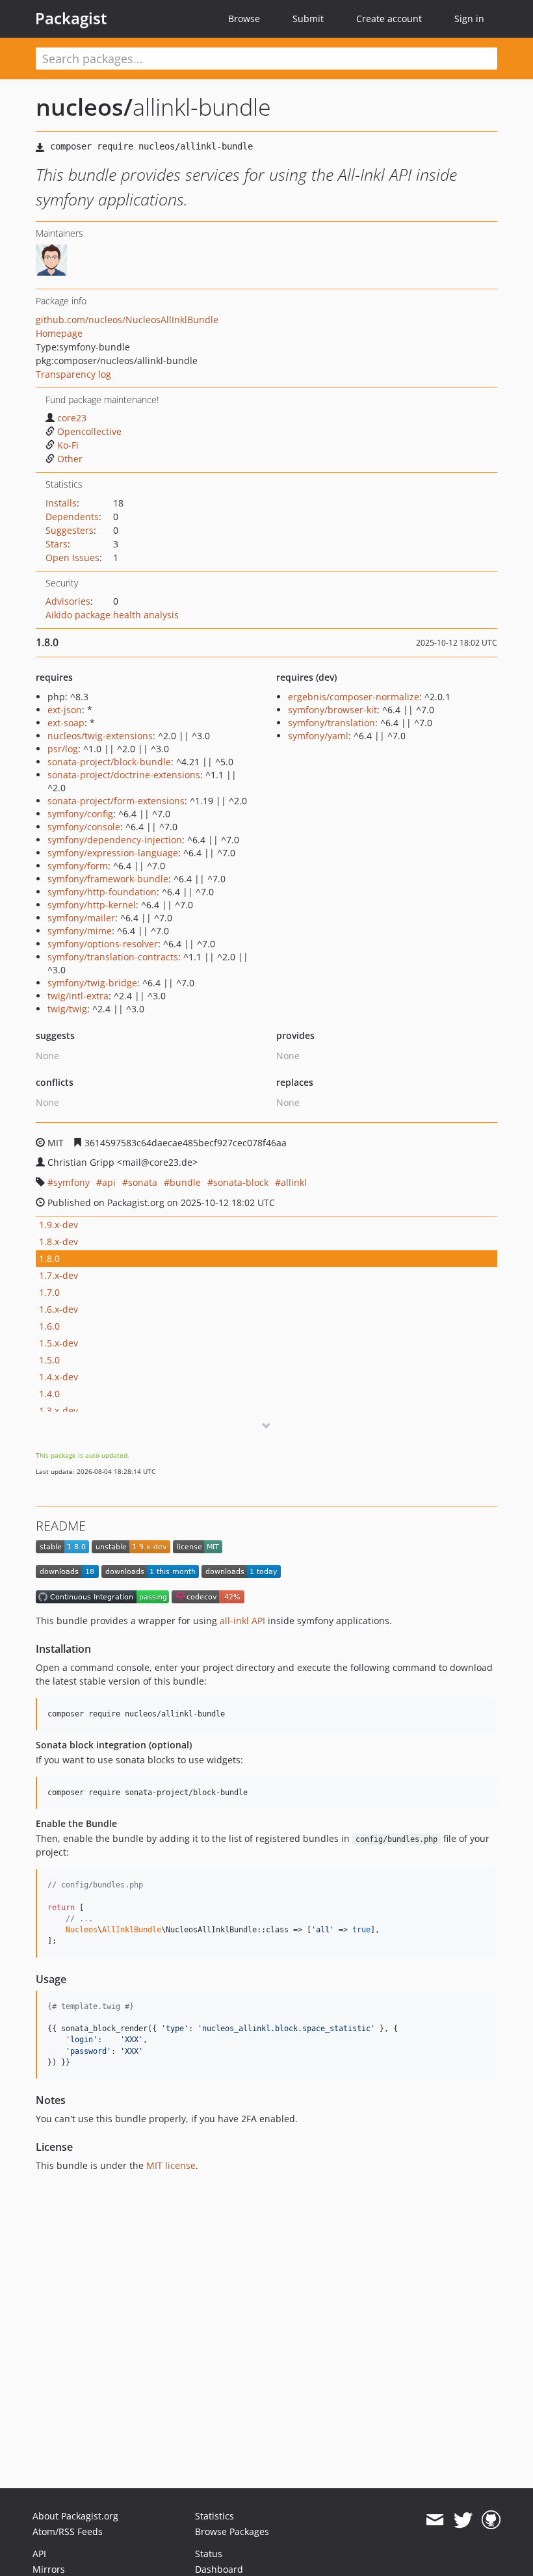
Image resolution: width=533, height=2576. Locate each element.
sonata (143, 1182)
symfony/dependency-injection (115, 840)
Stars (57, 544)
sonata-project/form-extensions (116, 801)
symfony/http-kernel (92, 905)
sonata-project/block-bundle (109, 762)
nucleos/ (84, 107)
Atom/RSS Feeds (68, 2531)
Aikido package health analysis (112, 615)
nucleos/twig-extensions (100, 736)
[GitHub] (491, 2520)
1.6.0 (49, 1326)
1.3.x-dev (58, 1411)
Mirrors (49, 2569)
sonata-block (241, 1182)
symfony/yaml (318, 736)
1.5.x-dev (58, 1343)
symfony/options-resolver (103, 944)
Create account (389, 19)
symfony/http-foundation (102, 892)
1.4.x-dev (58, 1377)
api (109, 1182)
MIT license (171, 2165)
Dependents (72, 517)
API (39, 2554)
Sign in (469, 19)
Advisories (68, 601)
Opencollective (89, 431)
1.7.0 (49, 1292)
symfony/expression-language (113, 853)
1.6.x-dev (58, 1309)
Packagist (71, 18)
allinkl (294, 1182)
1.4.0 (49, 1394)
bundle (185, 1182)
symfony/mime (80, 931)
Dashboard (219, 2569)
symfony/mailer (81, 918)
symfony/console (84, 827)
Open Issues (72, 558)
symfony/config (80, 814)
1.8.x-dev (58, 1242)
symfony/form (78, 866)
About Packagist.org (75, 2516)
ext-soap (66, 723)
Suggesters (70, 530)
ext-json (65, 710)
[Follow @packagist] (463, 2520)
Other (70, 459)
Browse (244, 19)
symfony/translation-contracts (113, 957)
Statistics (214, 2516)
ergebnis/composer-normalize (354, 697)
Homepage (59, 333)
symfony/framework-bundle (108, 879)
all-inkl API (242, 1621)
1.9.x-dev (58, 1225)
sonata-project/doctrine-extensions (124, 775)
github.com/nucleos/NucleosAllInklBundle (127, 320)
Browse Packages (232, 2531)
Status (209, 2554)
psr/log (63, 749)
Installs (61, 503)
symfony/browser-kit (332, 710)
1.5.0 (49, 1360)
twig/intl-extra (78, 996)
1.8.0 (49, 1258)
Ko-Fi (68, 445)
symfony (71, 1182)
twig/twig (67, 1009)
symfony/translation (331, 723)
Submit (308, 19)
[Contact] (435, 2520)
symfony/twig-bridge (92, 983)
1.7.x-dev (58, 1275)
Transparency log (73, 374)
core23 (72, 418)
